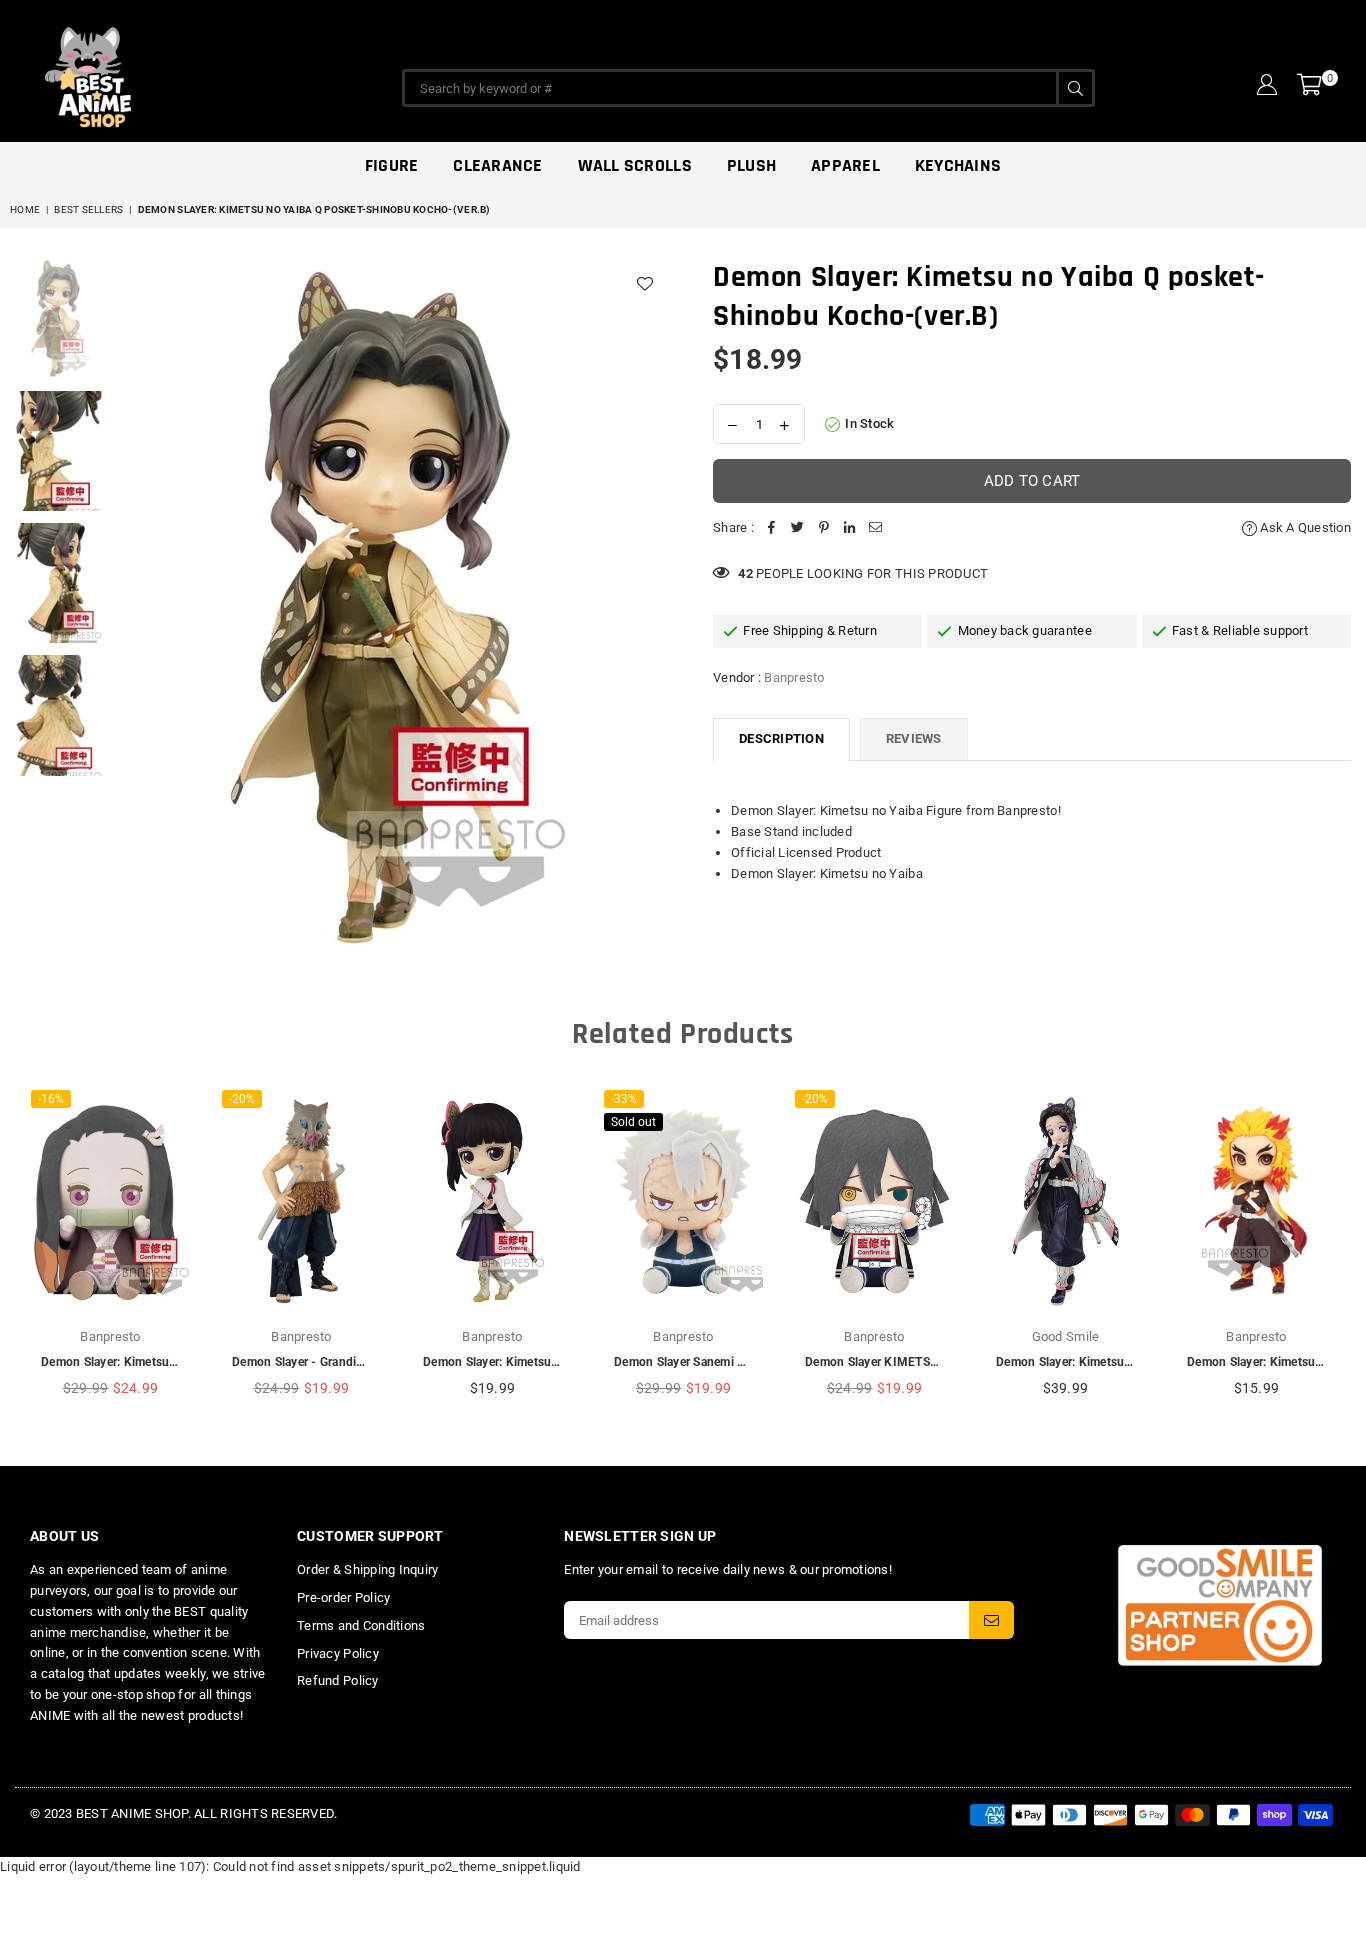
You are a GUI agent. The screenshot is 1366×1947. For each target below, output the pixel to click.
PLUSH (751, 165)
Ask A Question (1304, 527)
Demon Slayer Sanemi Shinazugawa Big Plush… (746, 1362)
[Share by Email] (876, 528)
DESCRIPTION (781, 738)
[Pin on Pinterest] (824, 528)
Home (25, 209)
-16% (51, 1099)
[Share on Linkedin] (850, 528)
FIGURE (392, 165)
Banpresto (794, 677)
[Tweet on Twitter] (798, 528)
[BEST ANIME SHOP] (180, 72)
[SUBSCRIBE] (991, 1620)
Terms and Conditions (361, 1625)
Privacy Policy (338, 1653)
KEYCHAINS (958, 165)
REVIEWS (914, 738)
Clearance (497, 165)
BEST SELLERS (88, 209)
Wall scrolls (635, 165)
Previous (130, 608)
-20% (242, 1099)
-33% (624, 1099)
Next (650, 608)
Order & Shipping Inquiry (367, 1569)
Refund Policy (337, 1680)
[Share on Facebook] (772, 528)
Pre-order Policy (343, 1597)
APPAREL (845, 165)
